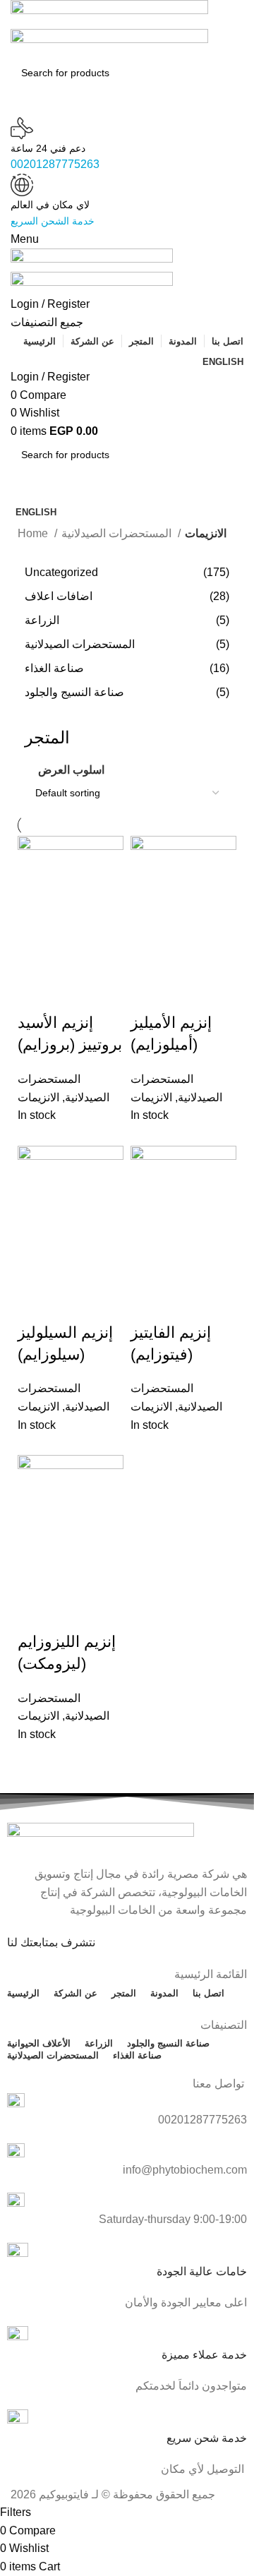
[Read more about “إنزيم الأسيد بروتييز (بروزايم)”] (35, 959)
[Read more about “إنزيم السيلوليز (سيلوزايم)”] (35, 1269)
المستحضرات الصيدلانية (118, 533)
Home (34, 533)
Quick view (73, 959)
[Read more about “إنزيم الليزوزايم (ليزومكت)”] (35, 1578)
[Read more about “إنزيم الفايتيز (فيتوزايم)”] (148, 1269)
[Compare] (35, 995)
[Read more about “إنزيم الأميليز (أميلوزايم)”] (148, 959)
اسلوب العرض (71, 770)
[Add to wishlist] (73, 995)
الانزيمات (151, 1097)
